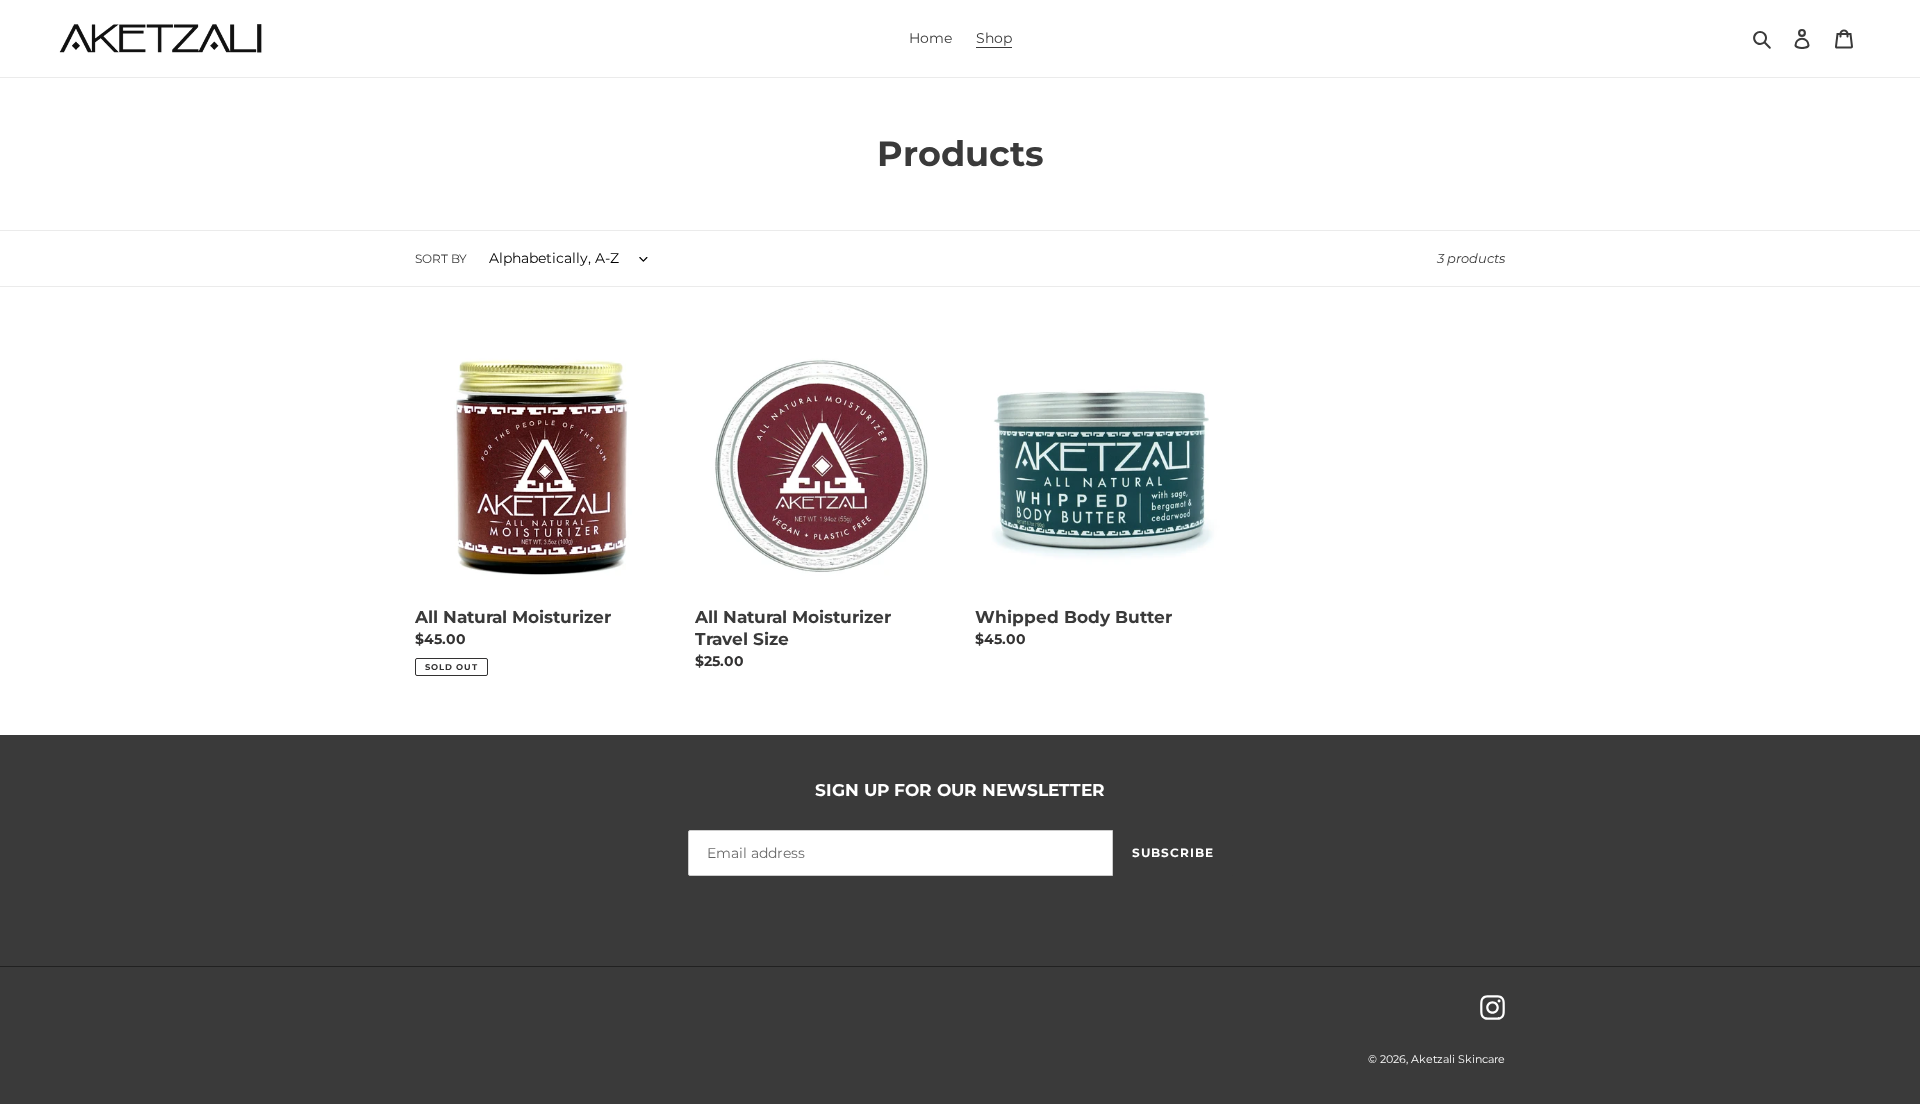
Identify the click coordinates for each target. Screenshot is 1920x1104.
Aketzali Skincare (1458, 1059)
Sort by (441, 258)
